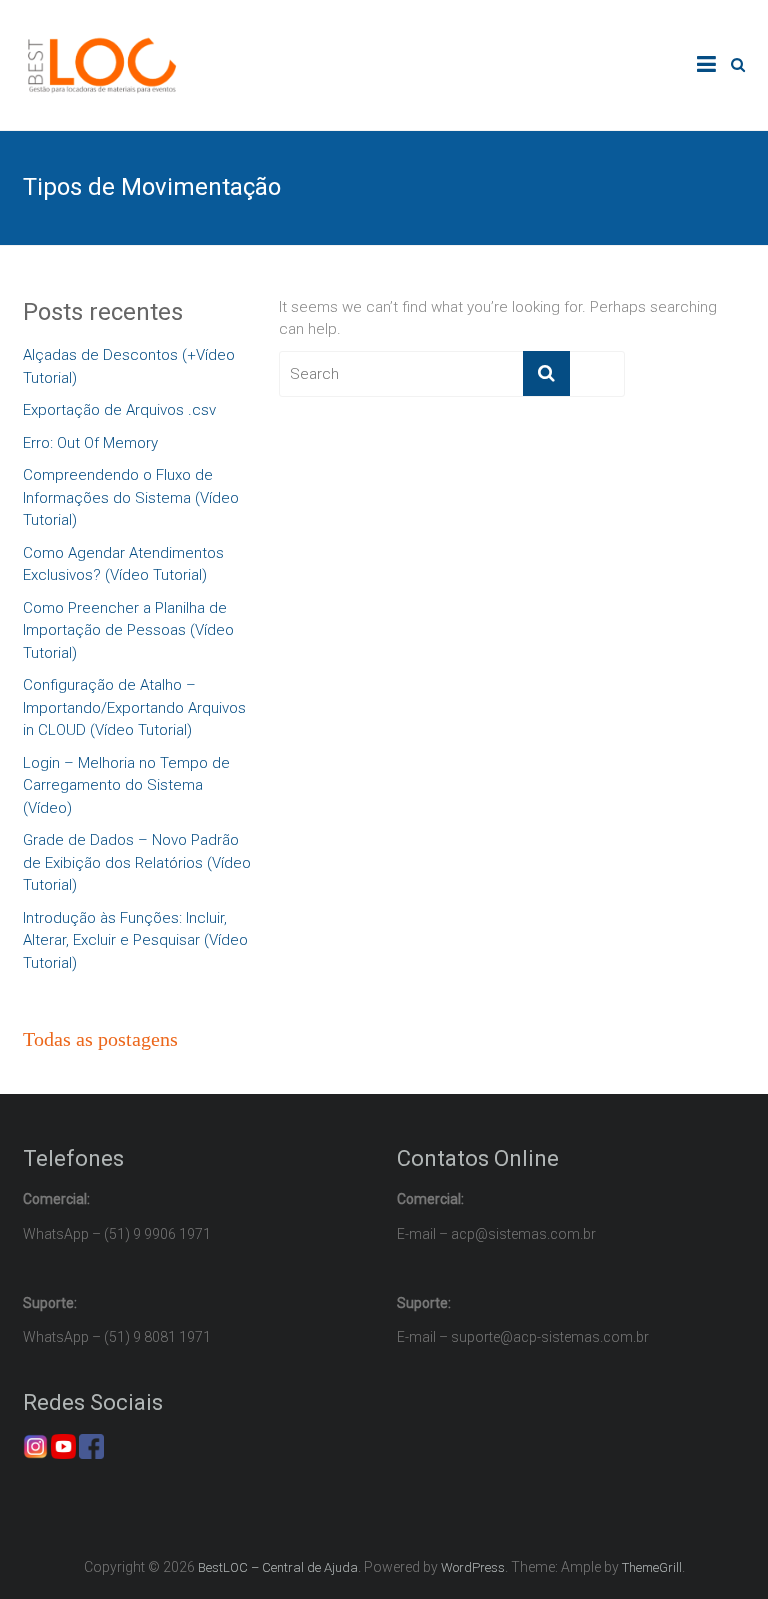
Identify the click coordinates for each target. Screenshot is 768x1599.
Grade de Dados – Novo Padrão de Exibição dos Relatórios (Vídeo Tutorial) (137, 862)
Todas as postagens (100, 1039)
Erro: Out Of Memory (90, 443)
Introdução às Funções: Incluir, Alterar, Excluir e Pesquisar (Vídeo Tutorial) (135, 940)
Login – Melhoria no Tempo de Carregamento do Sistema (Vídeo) (126, 785)
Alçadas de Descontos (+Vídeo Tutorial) (129, 366)
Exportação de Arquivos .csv (119, 410)
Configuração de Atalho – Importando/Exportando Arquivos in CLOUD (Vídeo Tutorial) (134, 707)
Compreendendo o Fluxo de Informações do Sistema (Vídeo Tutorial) (131, 497)
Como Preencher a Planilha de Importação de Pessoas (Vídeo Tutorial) (128, 630)
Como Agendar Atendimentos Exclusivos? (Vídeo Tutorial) (123, 564)
